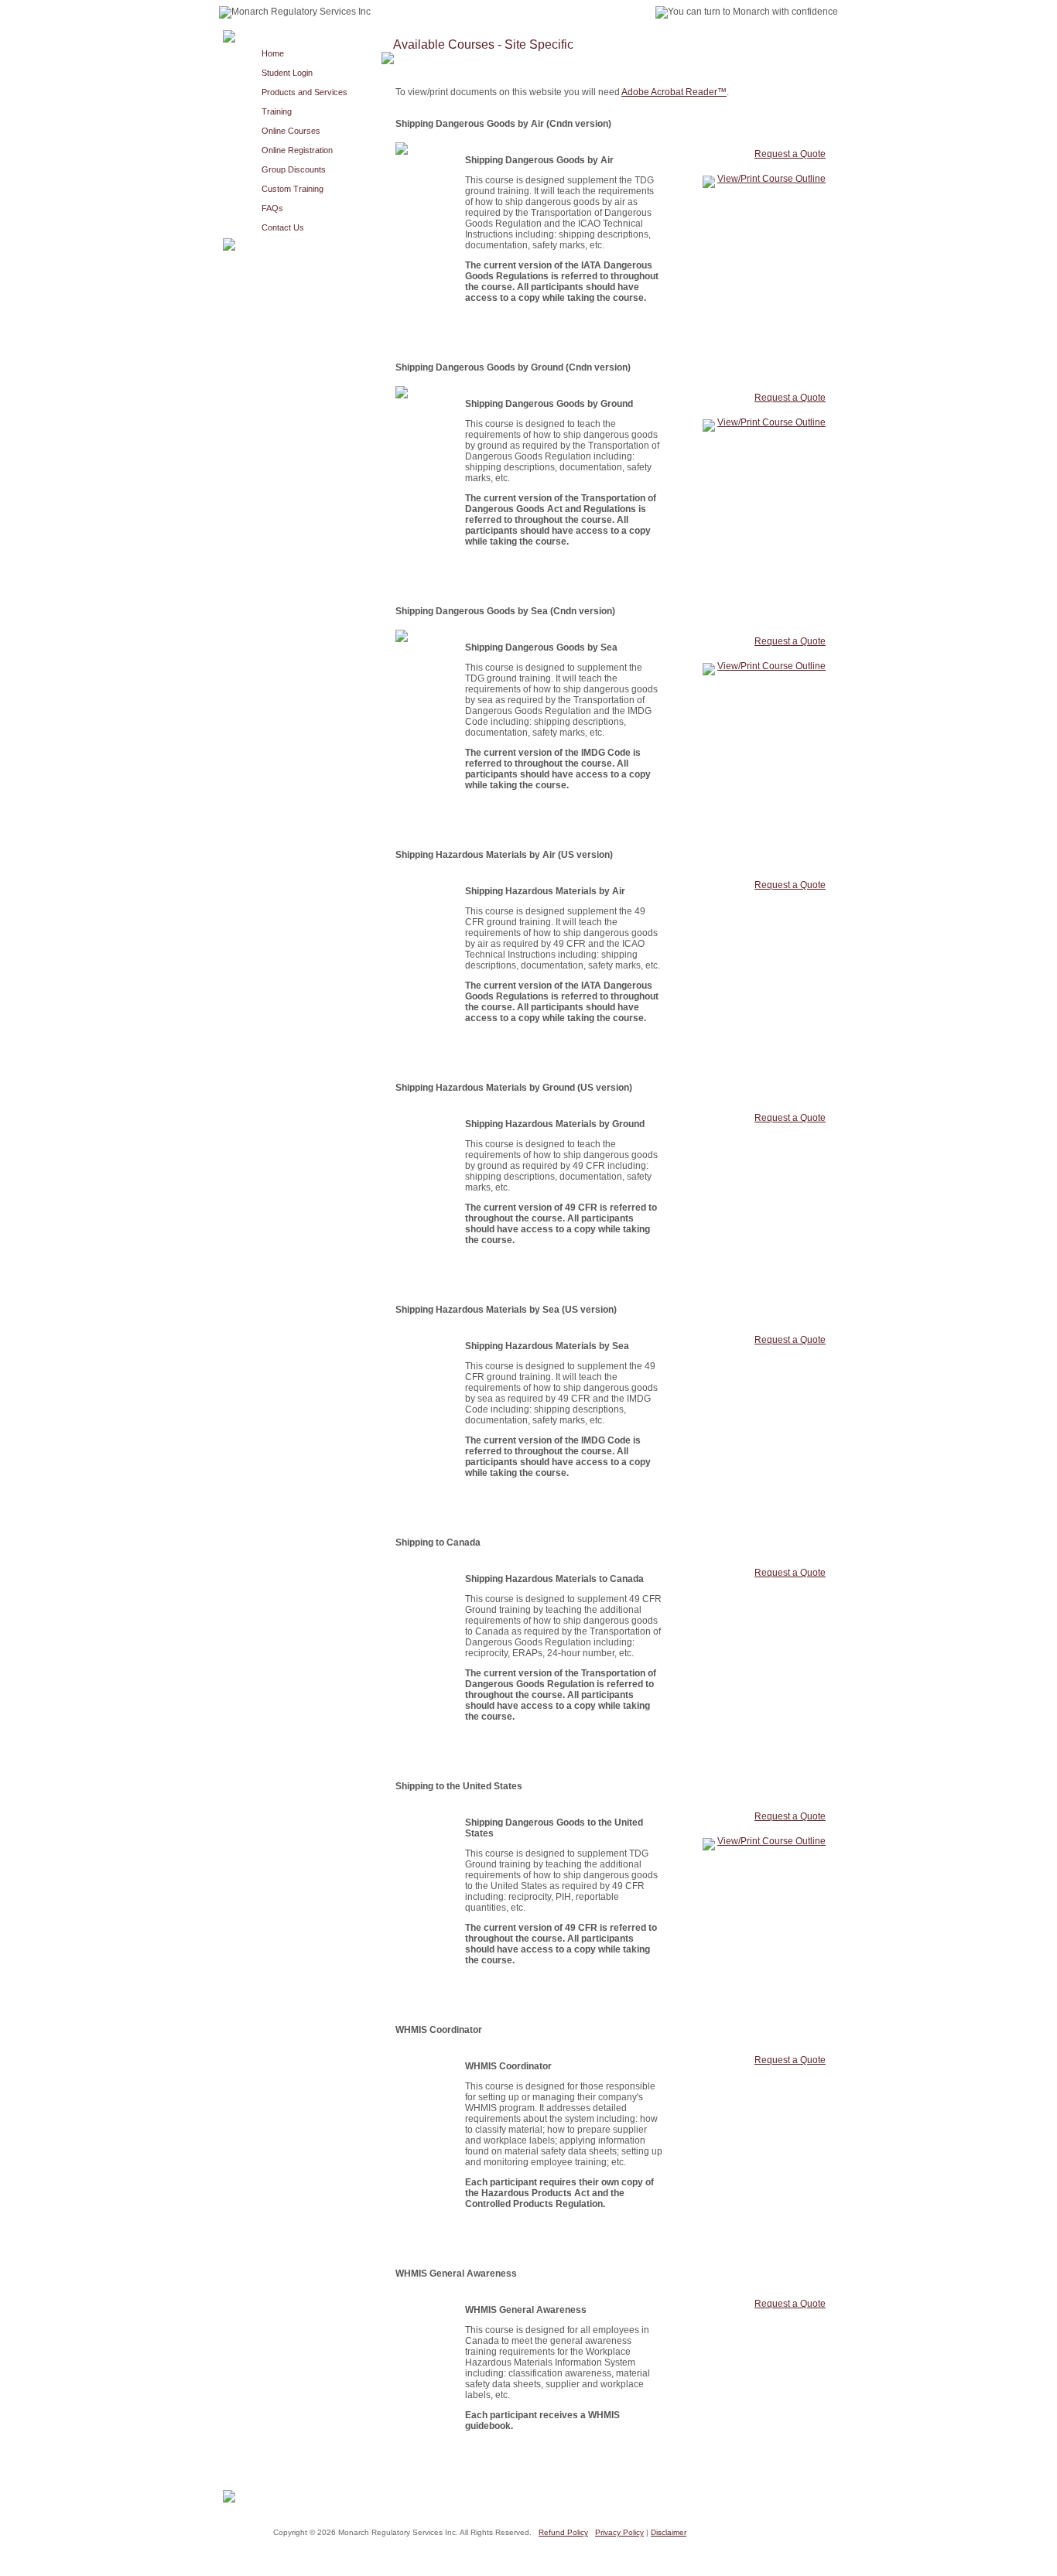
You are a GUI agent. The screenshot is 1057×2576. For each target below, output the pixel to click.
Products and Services (304, 92)
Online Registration (297, 150)
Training (277, 111)
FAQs (272, 208)
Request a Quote (790, 154)
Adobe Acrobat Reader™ (674, 92)
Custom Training (292, 189)
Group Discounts (294, 169)
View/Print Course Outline (771, 179)
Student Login (287, 73)
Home (273, 53)
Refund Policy (563, 2532)
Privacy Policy (619, 2532)
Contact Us (283, 227)
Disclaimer (669, 2532)
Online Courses (291, 131)
